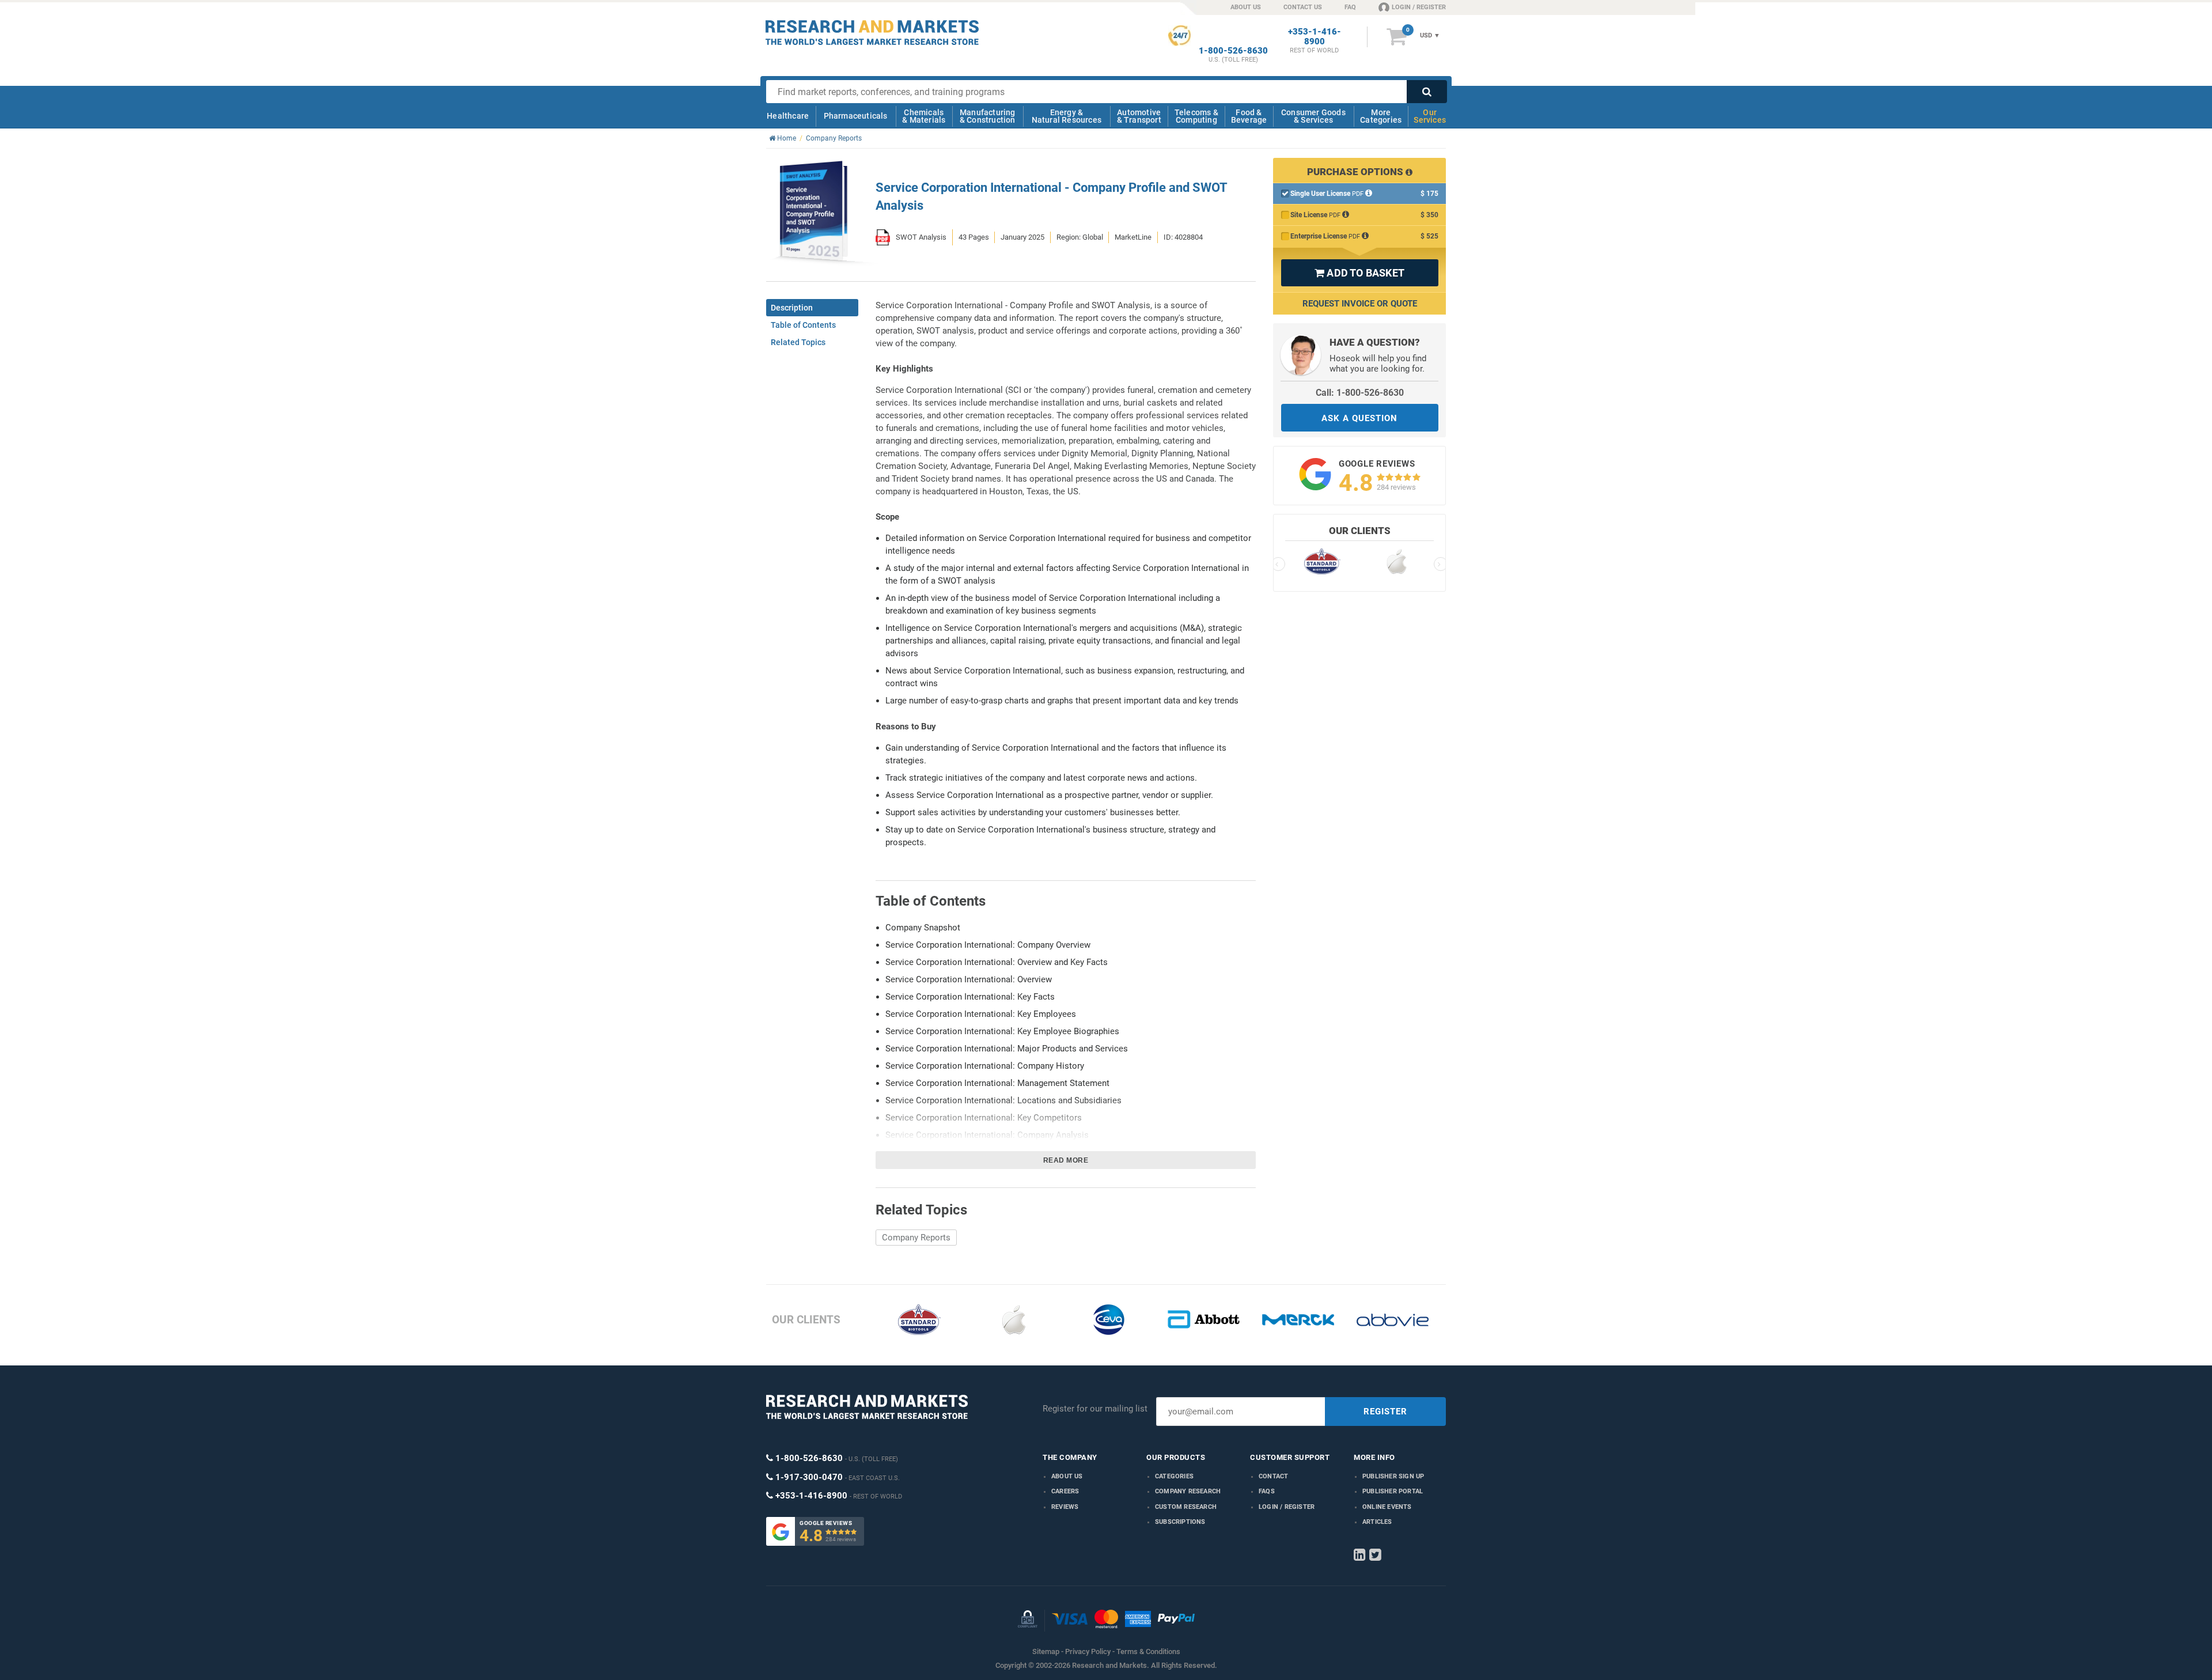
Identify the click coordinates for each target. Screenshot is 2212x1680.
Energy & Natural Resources (1067, 116)
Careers (1065, 1491)
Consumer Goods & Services (1313, 116)
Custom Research (1186, 1507)
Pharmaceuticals (856, 116)
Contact (1273, 1476)
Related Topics (798, 342)
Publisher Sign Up (1393, 1476)
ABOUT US (1246, 7)
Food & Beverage (1249, 116)
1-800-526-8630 (1233, 51)
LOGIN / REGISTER (1419, 7)
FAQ (1350, 7)
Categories (1174, 1476)
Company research (1188, 1491)
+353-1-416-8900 (1315, 37)
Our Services (1430, 116)
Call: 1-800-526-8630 (1360, 393)
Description (792, 308)
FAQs (1267, 1491)
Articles (1377, 1522)
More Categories (1381, 116)
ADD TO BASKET (1359, 273)
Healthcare (788, 116)
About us (1067, 1476)
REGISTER (1385, 1412)
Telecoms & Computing (1196, 116)
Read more (1066, 1160)
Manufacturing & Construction (988, 116)
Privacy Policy (1088, 1651)
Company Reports (916, 1238)
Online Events (1387, 1507)
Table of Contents (803, 325)
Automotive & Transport (1139, 116)
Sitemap (1046, 1651)
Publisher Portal (1393, 1491)
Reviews (1065, 1507)
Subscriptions (1180, 1522)
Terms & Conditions (1148, 1651)
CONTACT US (1303, 7)
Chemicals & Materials (924, 116)
